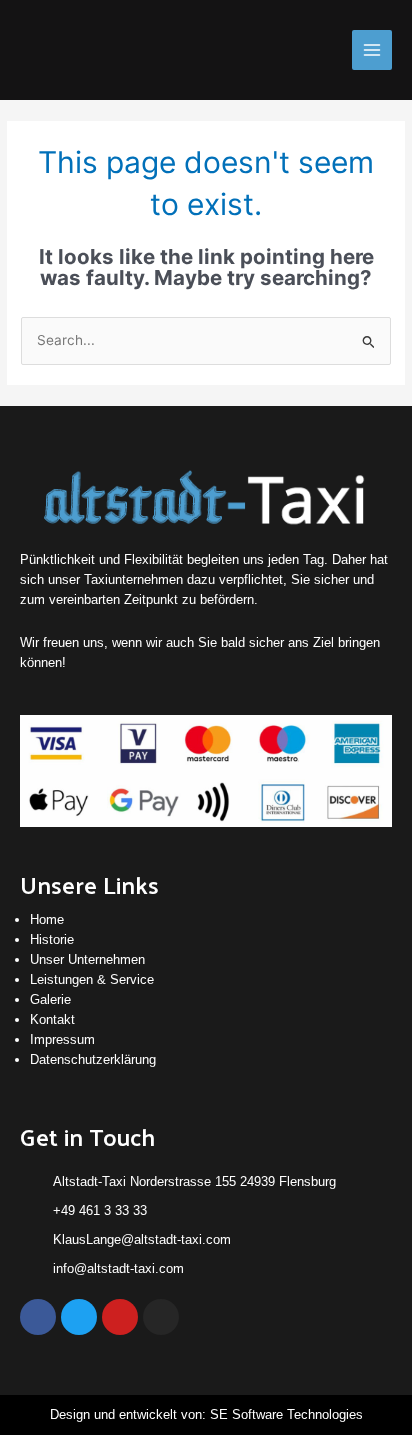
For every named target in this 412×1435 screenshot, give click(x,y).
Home (47, 919)
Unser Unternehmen (87, 959)
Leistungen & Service (92, 979)
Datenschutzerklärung (93, 1059)
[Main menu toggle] (372, 50)
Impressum (62, 1039)
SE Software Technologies (286, 1414)
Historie (52, 939)
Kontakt (52, 1019)
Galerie (50, 999)
